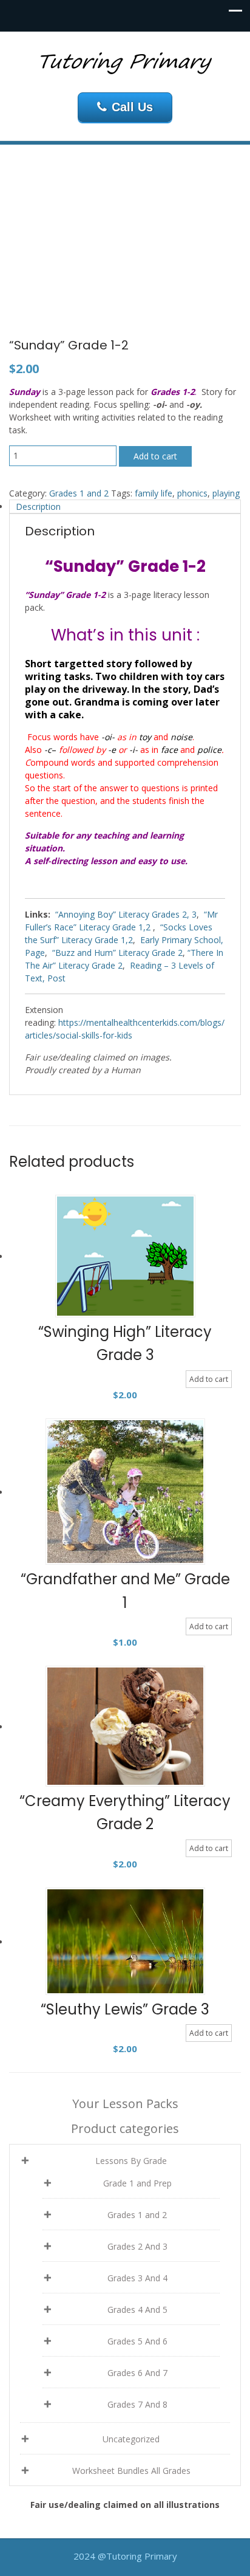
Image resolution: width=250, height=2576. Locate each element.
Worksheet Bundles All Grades (131, 2471)
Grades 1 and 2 (79, 493)
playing (226, 493)
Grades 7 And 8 (137, 2404)
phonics (192, 493)
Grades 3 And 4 (137, 2278)
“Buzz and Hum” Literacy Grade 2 (117, 953)
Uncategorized (131, 2439)
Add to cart (155, 456)
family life (154, 493)
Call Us (132, 107)
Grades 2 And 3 (137, 2246)
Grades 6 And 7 (137, 2373)
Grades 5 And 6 (137, 2341)
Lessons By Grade (131, 2161)
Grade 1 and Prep (137, 2183)
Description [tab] (38, 507)
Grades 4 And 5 (137, 2310)
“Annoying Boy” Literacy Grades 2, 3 (126, 914)
